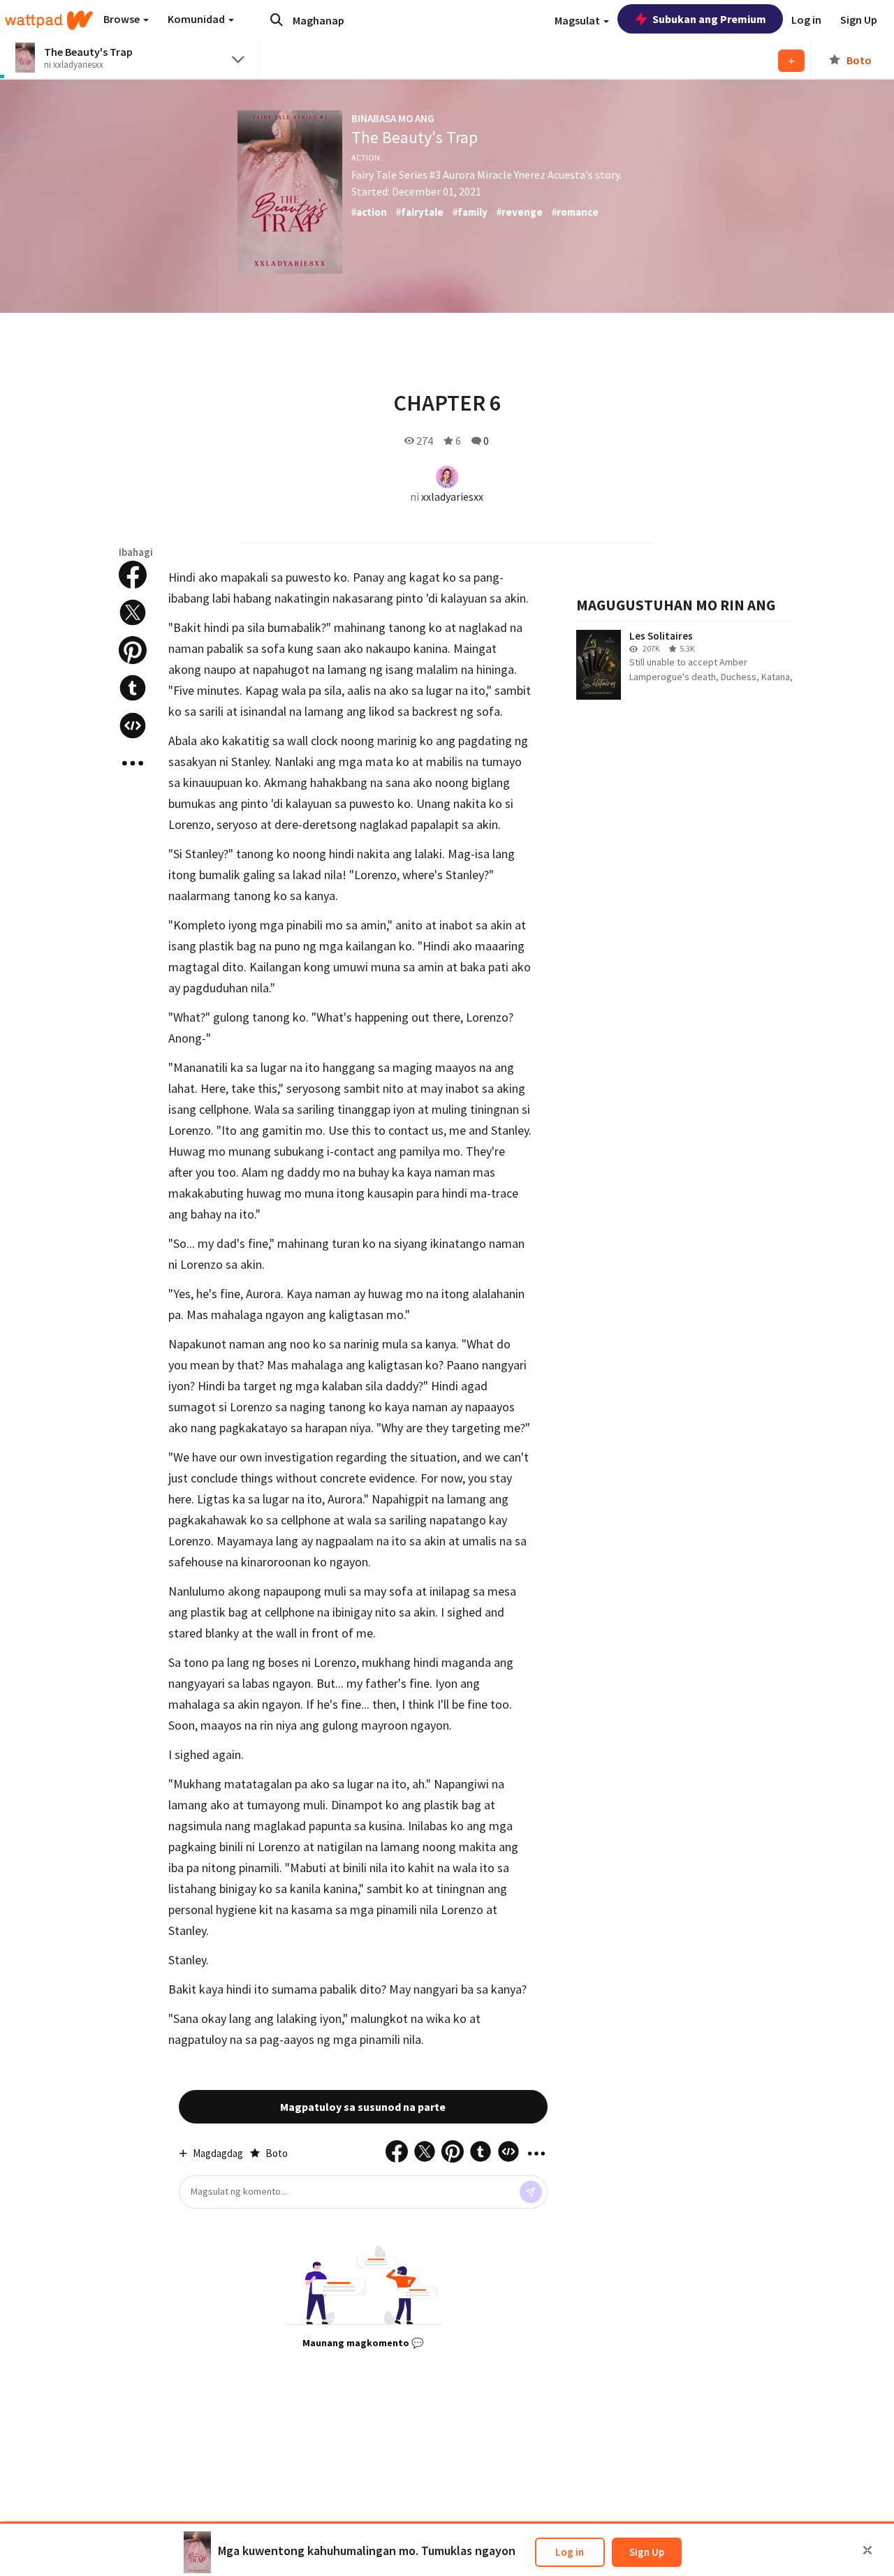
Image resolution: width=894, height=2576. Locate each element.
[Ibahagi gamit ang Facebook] (133, 575)
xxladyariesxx (452, 496)
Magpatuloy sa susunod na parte (363, 2107)
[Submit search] (277, 20)
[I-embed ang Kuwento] (133, 726)
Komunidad (197, 19)
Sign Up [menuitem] (859, 20)
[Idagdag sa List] (791, 61)
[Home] (49, 20)
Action (366, 157)
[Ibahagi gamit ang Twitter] (133, 612)
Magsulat (578, 20)
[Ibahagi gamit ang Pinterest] (133, 650)
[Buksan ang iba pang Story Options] (133, 763)
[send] (531, 2192)
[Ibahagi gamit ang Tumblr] (133, 688)
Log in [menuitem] (806, 20)
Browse (123, 19)
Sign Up (647, 2552)
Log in (570, 2552)
